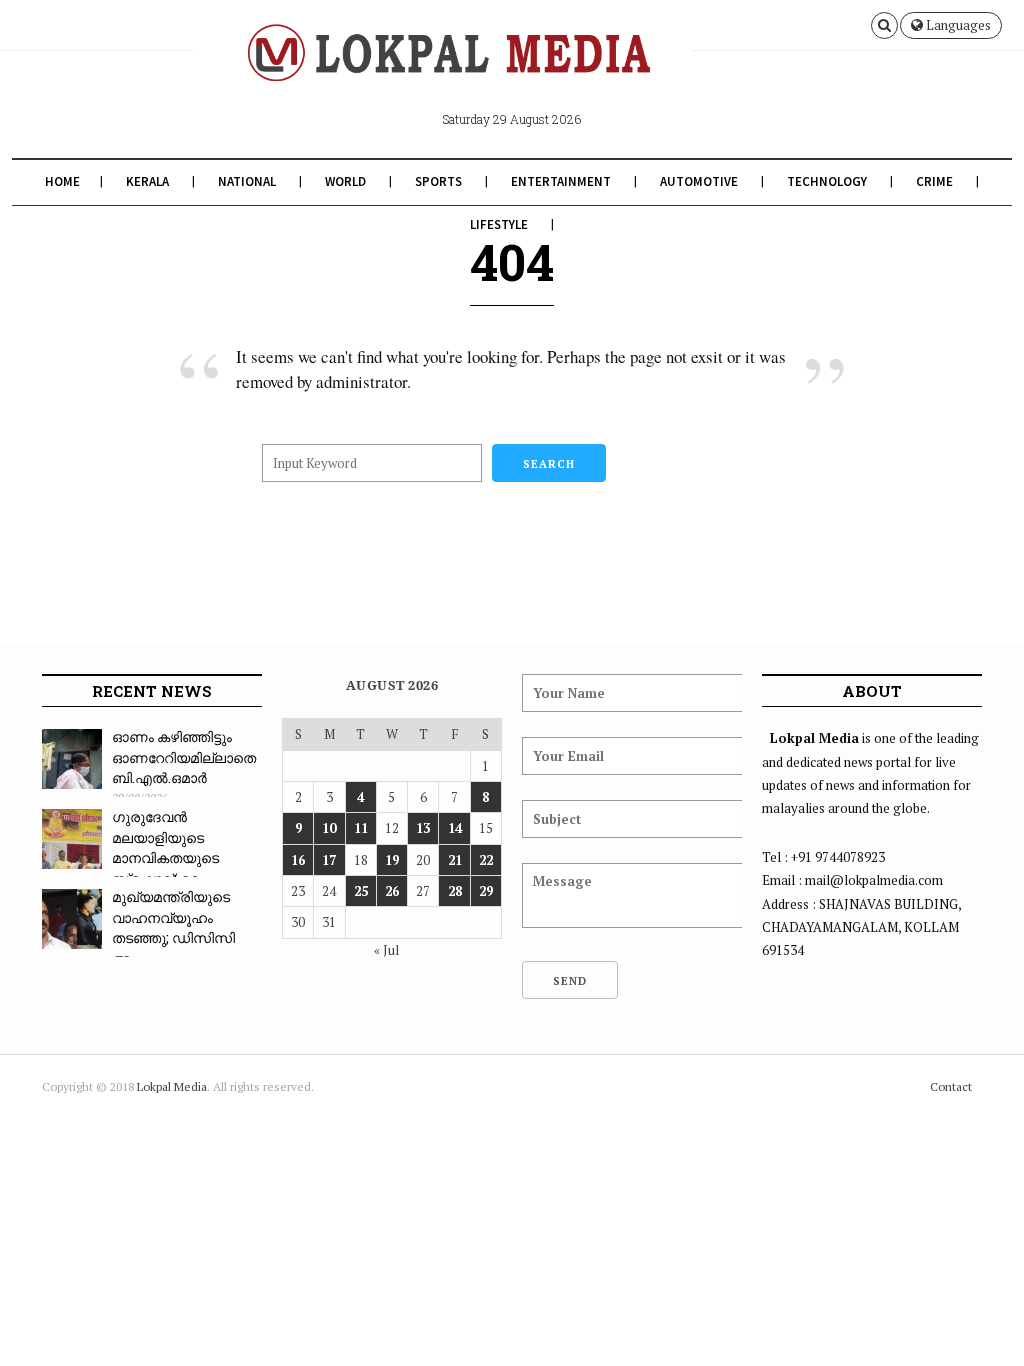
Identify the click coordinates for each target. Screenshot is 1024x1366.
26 (392, 891)
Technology (827, 181)
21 (455, 860)
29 (486, 891)
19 (392, 860)
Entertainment (561, 181)
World (345, 181)
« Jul (386, 950)
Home (62, 181)
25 (361, 891)
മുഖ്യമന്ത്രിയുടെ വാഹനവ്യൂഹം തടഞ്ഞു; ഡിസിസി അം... (173, 927)
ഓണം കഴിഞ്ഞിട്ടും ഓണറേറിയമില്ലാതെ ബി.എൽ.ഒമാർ (184, 757)
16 (298, 860)
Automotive (699, 181)
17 (329, 860)
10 (329, 828)
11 (361, 828)
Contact (951, 1086)
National (247, 181)
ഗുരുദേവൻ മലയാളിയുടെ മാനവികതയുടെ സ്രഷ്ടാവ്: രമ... (165, 847)
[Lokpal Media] (442, 68)
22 (486, 860)
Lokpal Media (172, 1086)
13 (423, 828)
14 (455, 828)
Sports (438, 181)
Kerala (147, 181)
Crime (934, 181)
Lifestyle (499, 224)
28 (455, 891)
